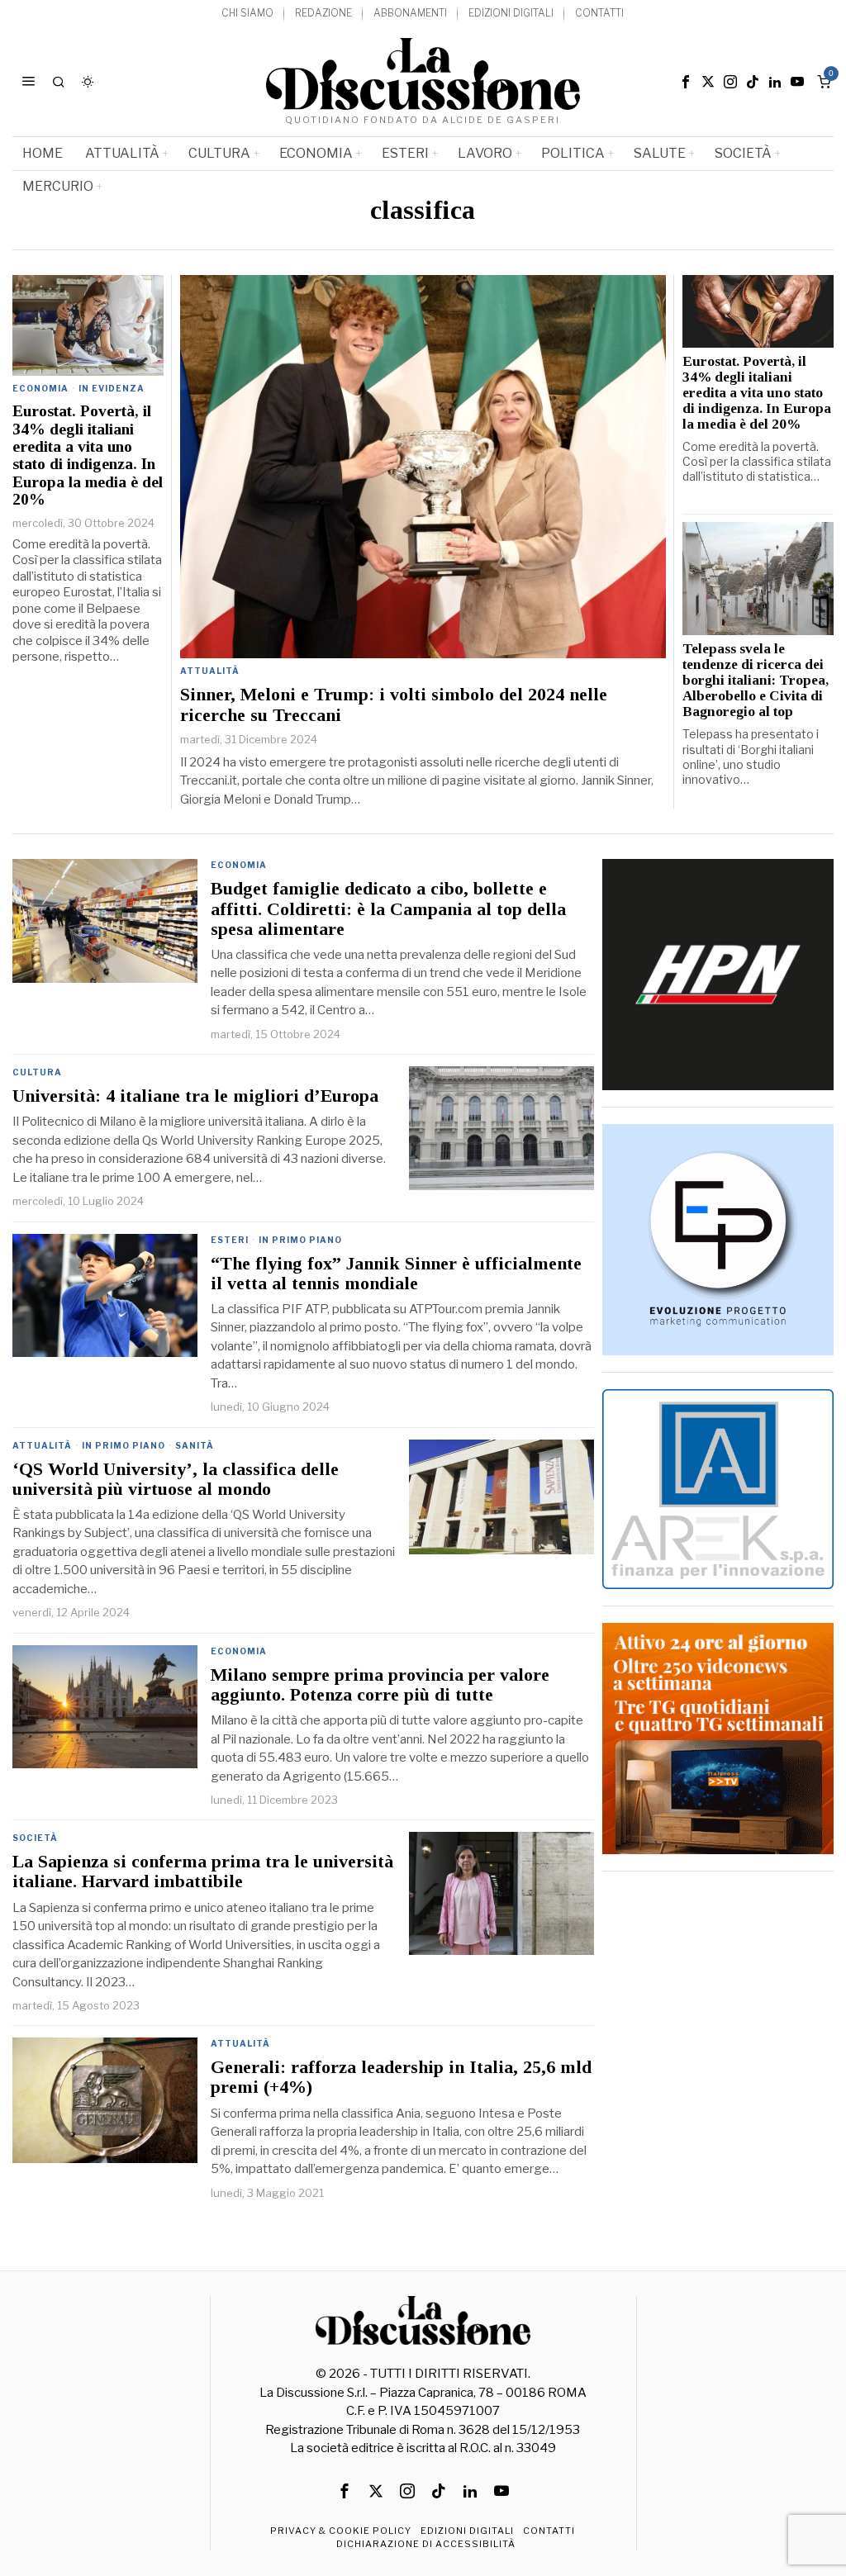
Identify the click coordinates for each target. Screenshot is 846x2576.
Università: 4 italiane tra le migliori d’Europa (195, 1096)
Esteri (230, 1240)
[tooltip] (686, 82)
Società (35, 1838)
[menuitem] (247, 14)
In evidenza (112, 388)
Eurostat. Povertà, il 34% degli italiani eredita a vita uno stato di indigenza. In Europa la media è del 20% (88, 455)
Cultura (37, 1072)
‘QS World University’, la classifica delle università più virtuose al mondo (176, 1479)
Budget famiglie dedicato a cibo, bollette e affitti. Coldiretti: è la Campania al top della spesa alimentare (388, 908)
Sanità (195, 1445)
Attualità (210, 671)
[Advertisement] (718, 1991)
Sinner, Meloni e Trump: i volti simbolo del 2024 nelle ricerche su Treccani (394, 704)
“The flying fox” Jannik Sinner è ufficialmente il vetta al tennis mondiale (396, 1274)
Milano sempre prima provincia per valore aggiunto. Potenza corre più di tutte (380, 1685)
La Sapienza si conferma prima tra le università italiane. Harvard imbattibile (203, 1872)
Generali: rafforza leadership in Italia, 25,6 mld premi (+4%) (401, 2077)
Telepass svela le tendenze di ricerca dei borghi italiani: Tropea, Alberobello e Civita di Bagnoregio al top (756, 681)
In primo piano (300, 1240)
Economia (40, 388)
